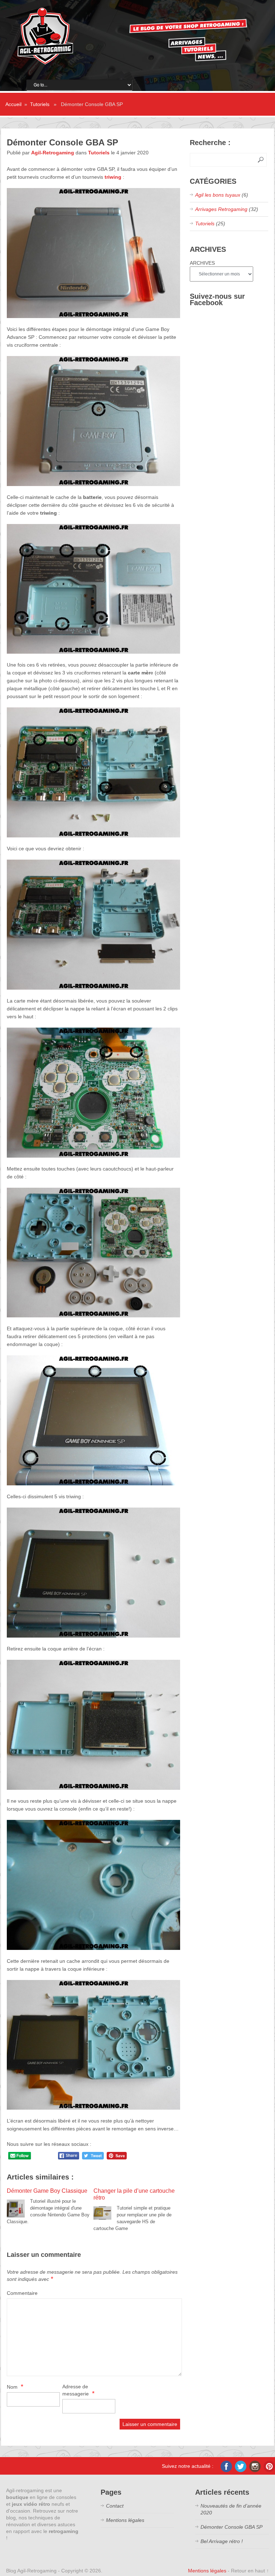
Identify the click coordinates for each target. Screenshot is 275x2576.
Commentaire (22, 2293)
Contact (115, 2506)
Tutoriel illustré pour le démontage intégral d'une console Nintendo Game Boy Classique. (48, 2206)
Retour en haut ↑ (250, 2571)
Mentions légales (125, 2520)
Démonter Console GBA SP (231, 2527)
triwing (113, 177)
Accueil (13, 104)
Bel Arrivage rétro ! (222, 2541)
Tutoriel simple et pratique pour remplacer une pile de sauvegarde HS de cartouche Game (134, 2209)
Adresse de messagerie (78, 2390)
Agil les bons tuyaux (218, 195)
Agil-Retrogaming (53, 153)
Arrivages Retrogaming (221, 209)
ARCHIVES (202, 263)
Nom (15, 2387)
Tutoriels (40, 104)
